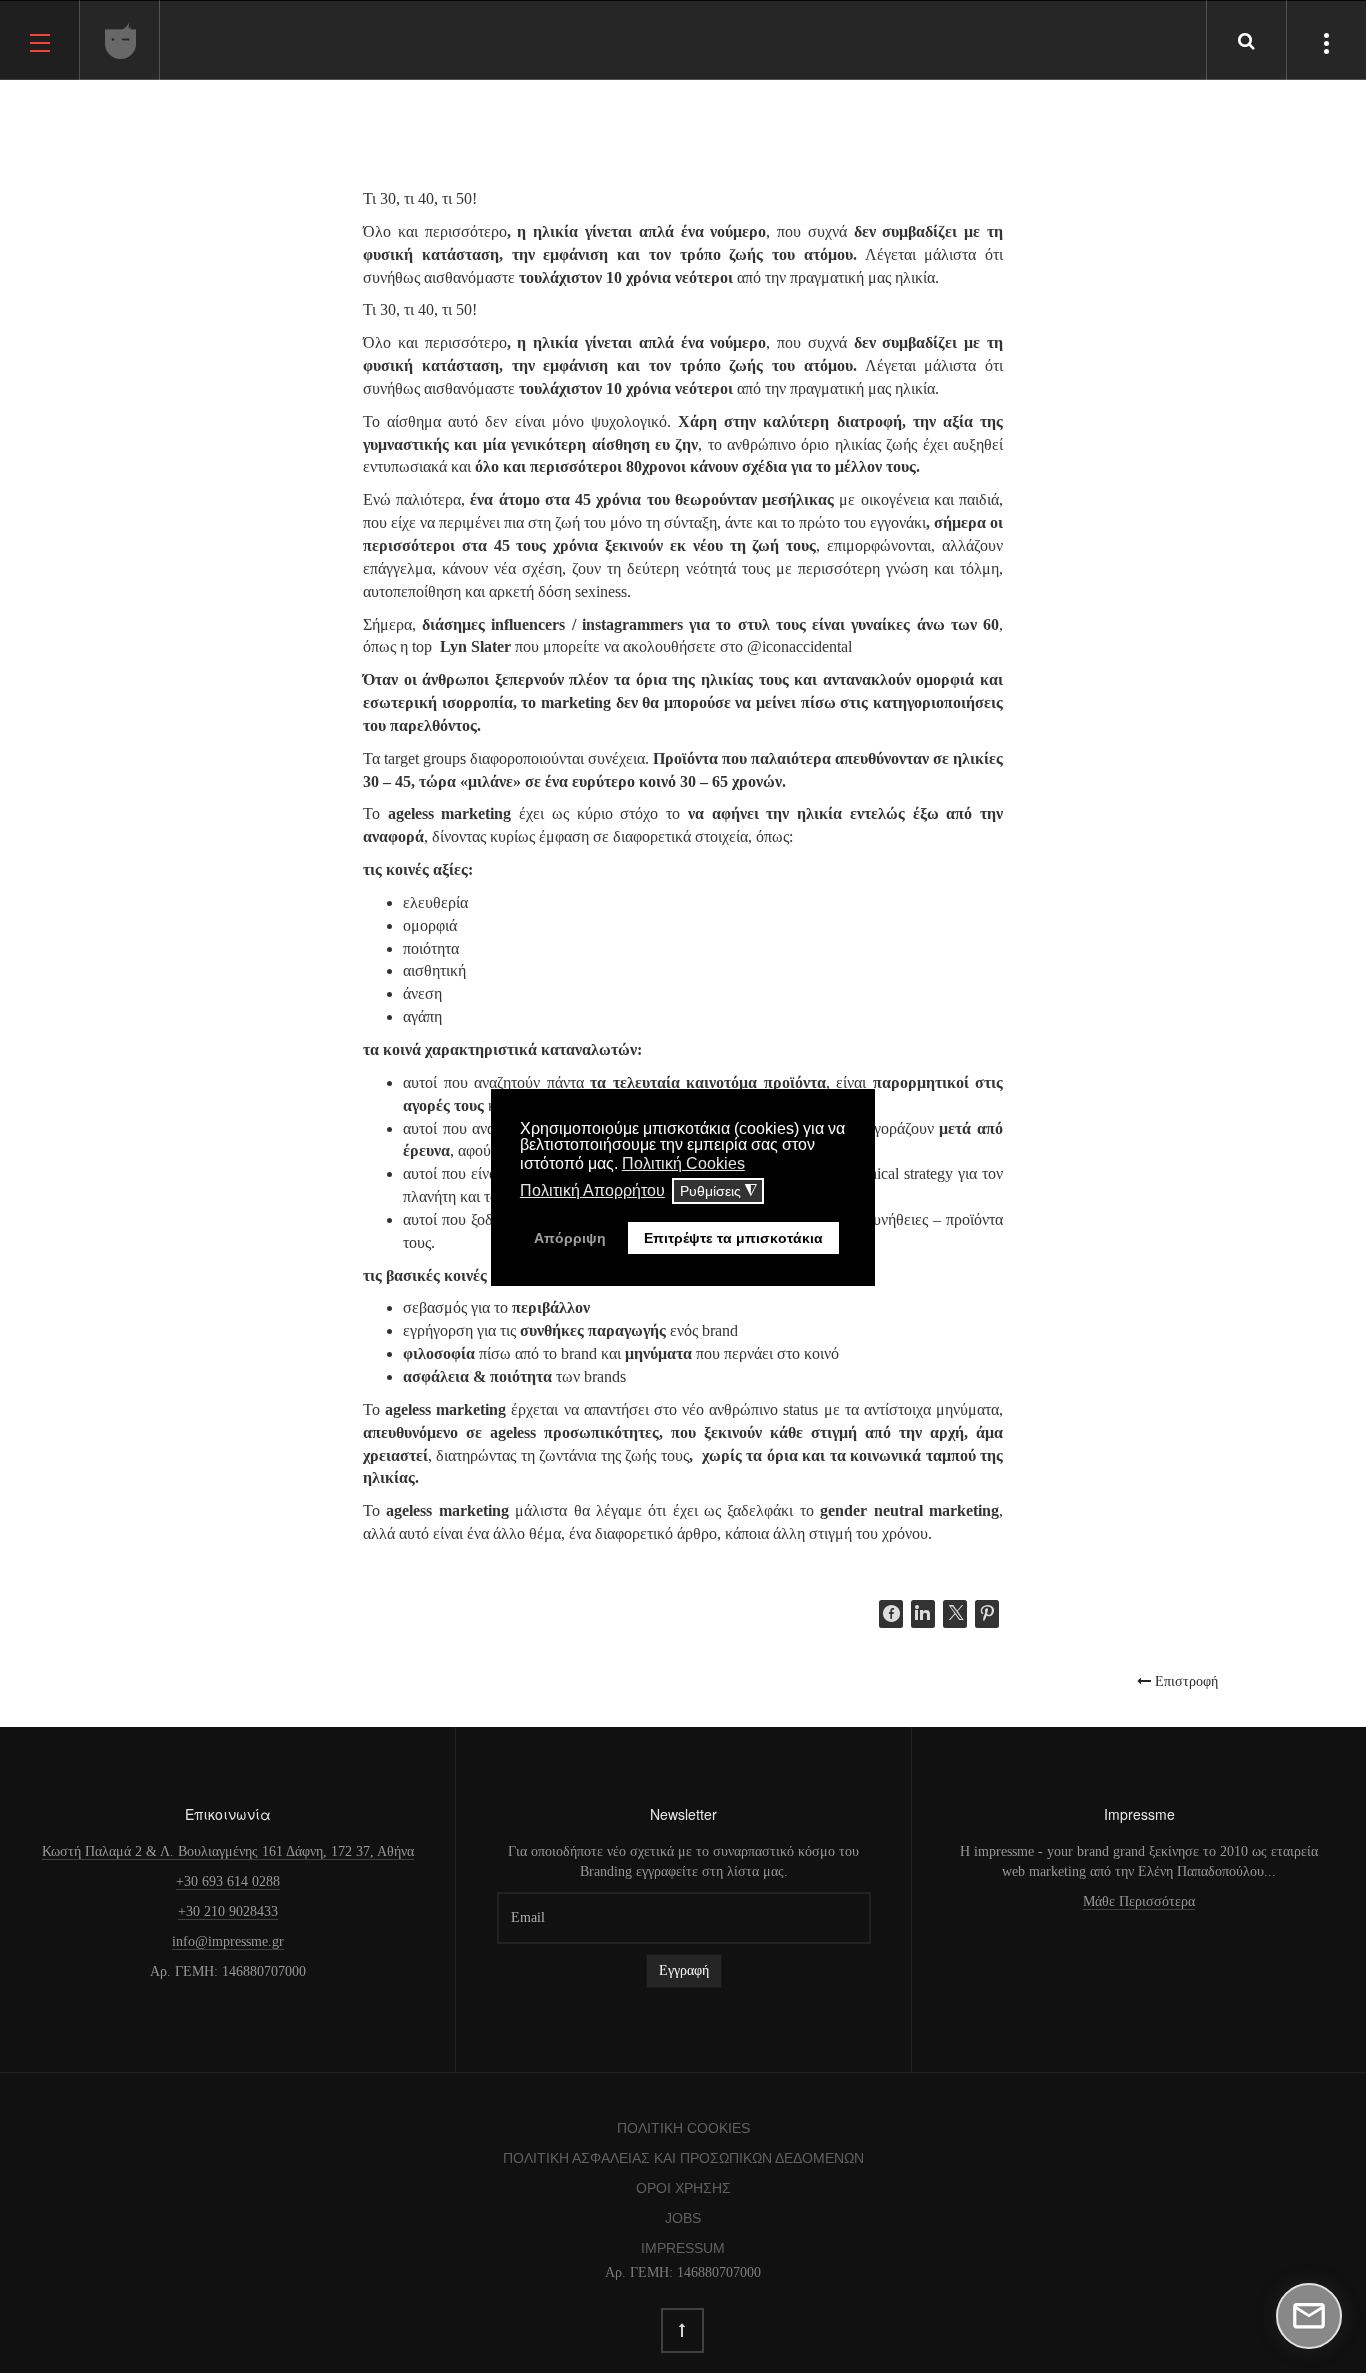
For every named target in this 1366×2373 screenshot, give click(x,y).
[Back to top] (682, 2330)
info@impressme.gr (228, 1941)
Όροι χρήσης (683, 2188)
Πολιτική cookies (683, 2128)
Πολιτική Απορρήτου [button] (592, 1190)
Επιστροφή (1184, 1680)
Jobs (683, 2218)
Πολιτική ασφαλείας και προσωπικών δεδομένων (683, 2158)
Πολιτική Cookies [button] (683, 1163)
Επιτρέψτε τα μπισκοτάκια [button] (733, 1238)
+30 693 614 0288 (228, 1881)
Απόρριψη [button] (570, 1238)
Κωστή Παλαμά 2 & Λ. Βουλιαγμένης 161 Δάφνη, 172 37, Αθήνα (228, 1851)
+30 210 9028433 (228, 1911)
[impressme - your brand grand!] (121, 41)
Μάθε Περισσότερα (1139, 1901)
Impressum (683, 2248)
